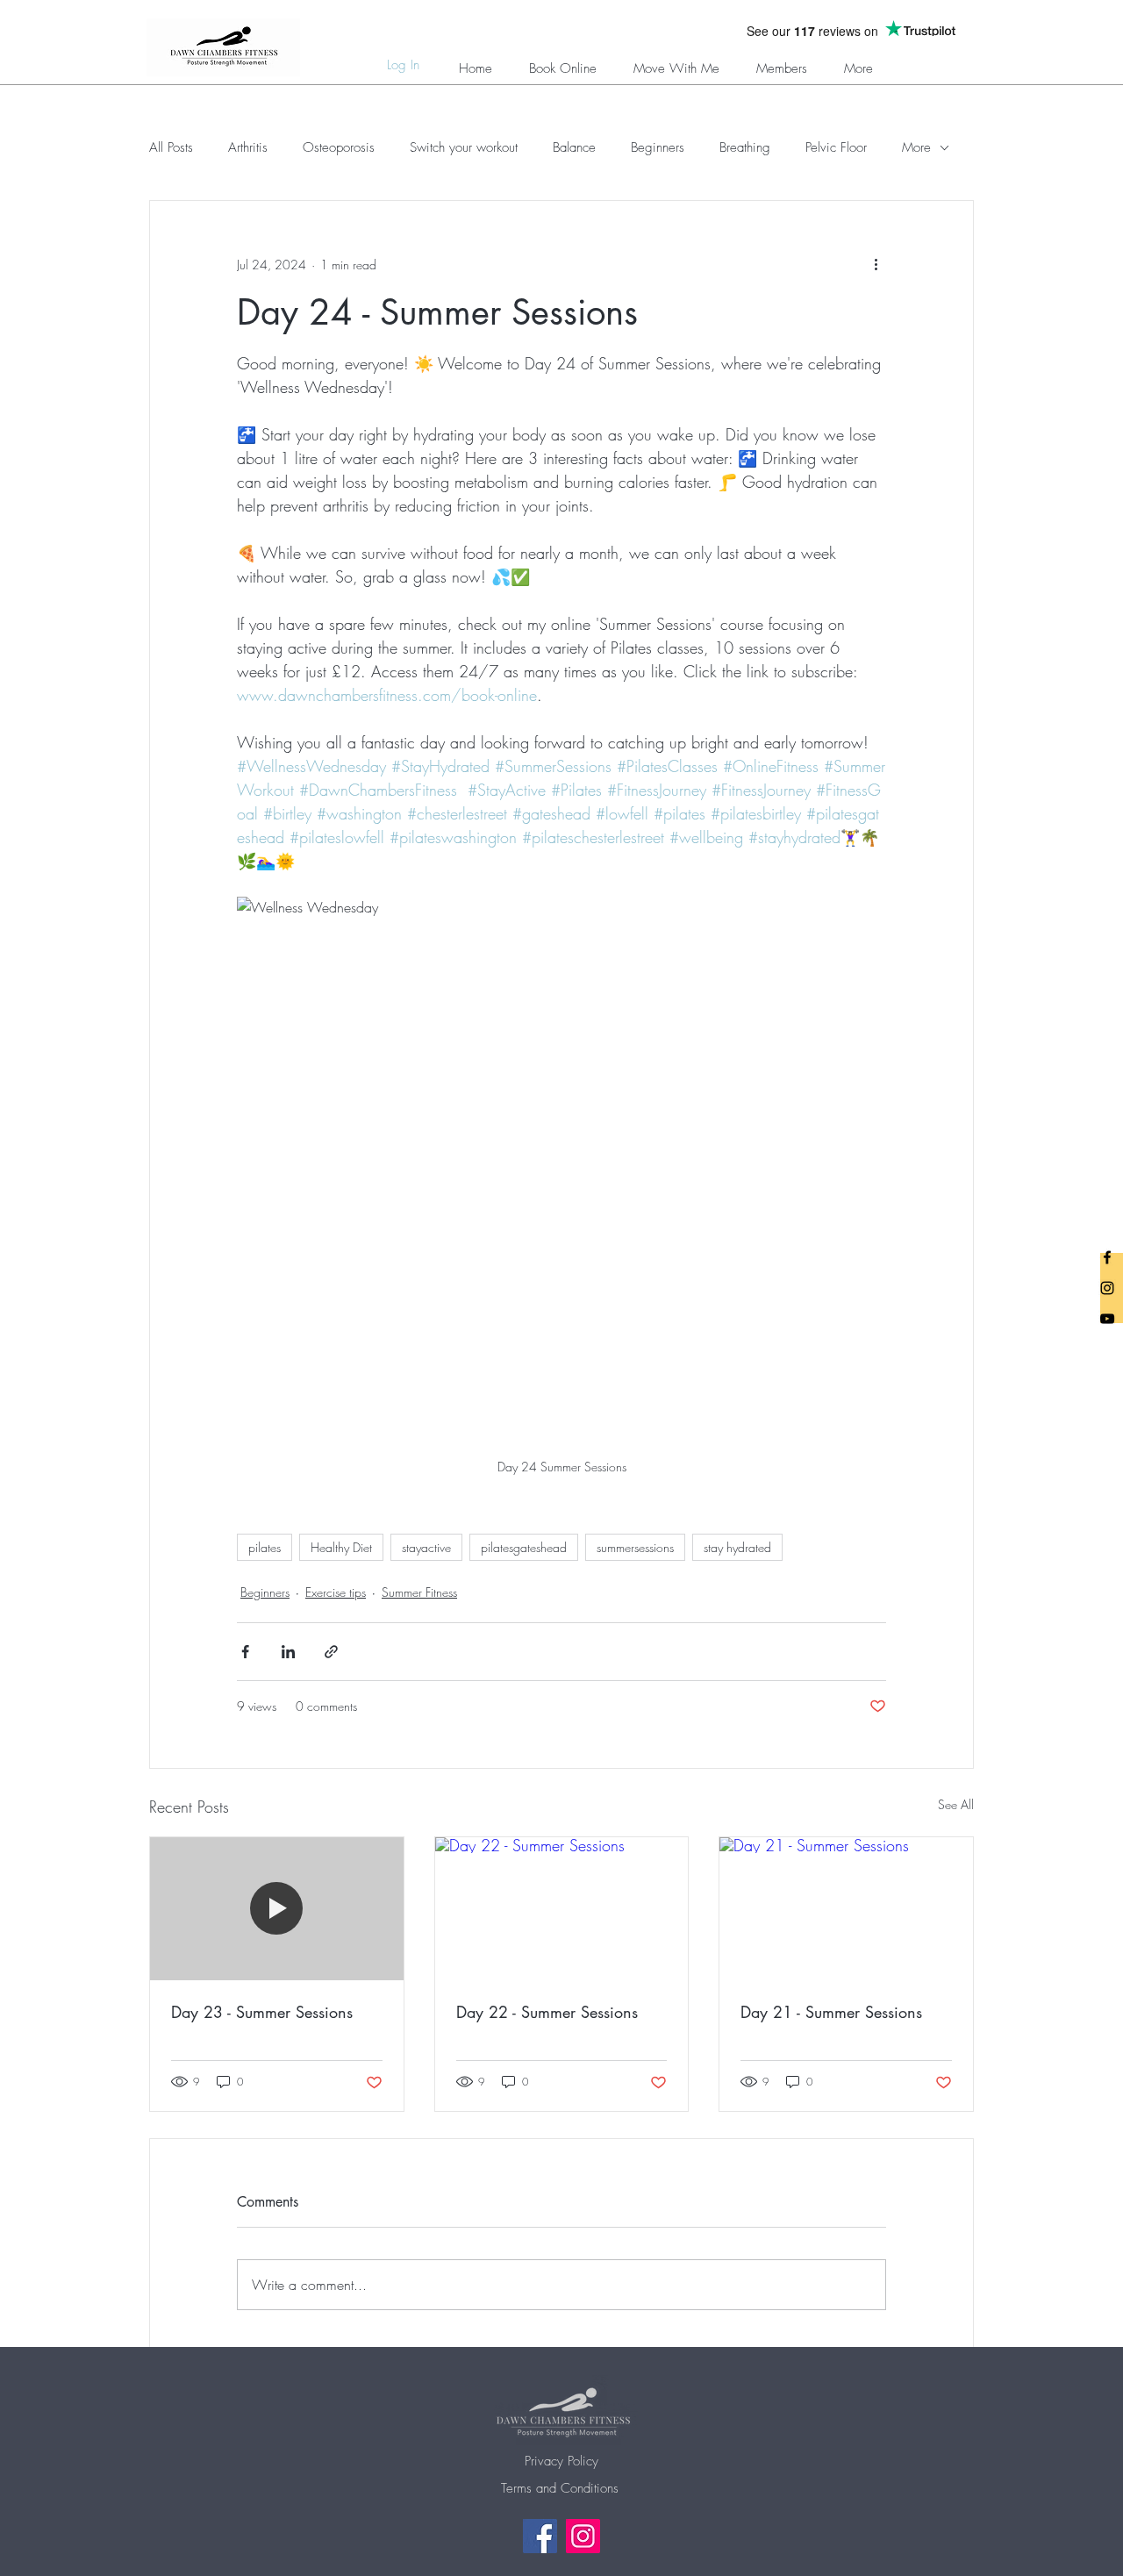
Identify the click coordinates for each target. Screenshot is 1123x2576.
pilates (265, 1547)
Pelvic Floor (836, 147)
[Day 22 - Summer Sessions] (562, 1908)
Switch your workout (464, 147)
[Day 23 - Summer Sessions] (277, 1908)
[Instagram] (583, 2536)
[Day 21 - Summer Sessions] (846, 1908)
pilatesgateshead (524, 1547)
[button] (782, 61)
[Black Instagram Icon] (1107, 1288)
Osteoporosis (339, 147)
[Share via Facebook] (245, 1652)
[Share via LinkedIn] (288, 1652)
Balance (574, 147)
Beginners (658, 147)
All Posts (171, 147)
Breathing (745, 147)
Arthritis (248, 147)
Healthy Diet (341, 1547)
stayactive (426, 1547)
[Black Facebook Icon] (1107, 1257)
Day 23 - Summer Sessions (262, 2012)
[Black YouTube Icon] (1107, 1319)
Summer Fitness (419, 1592)
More (916, 147)
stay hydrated (737, 1547)
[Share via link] (331, 1652)
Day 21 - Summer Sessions (831, 2012)
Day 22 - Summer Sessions (547, 2012)
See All (956, 1804)
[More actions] (876, 264)
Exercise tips (336, 1592)
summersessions (635, 1547)
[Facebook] (540, 2536)
